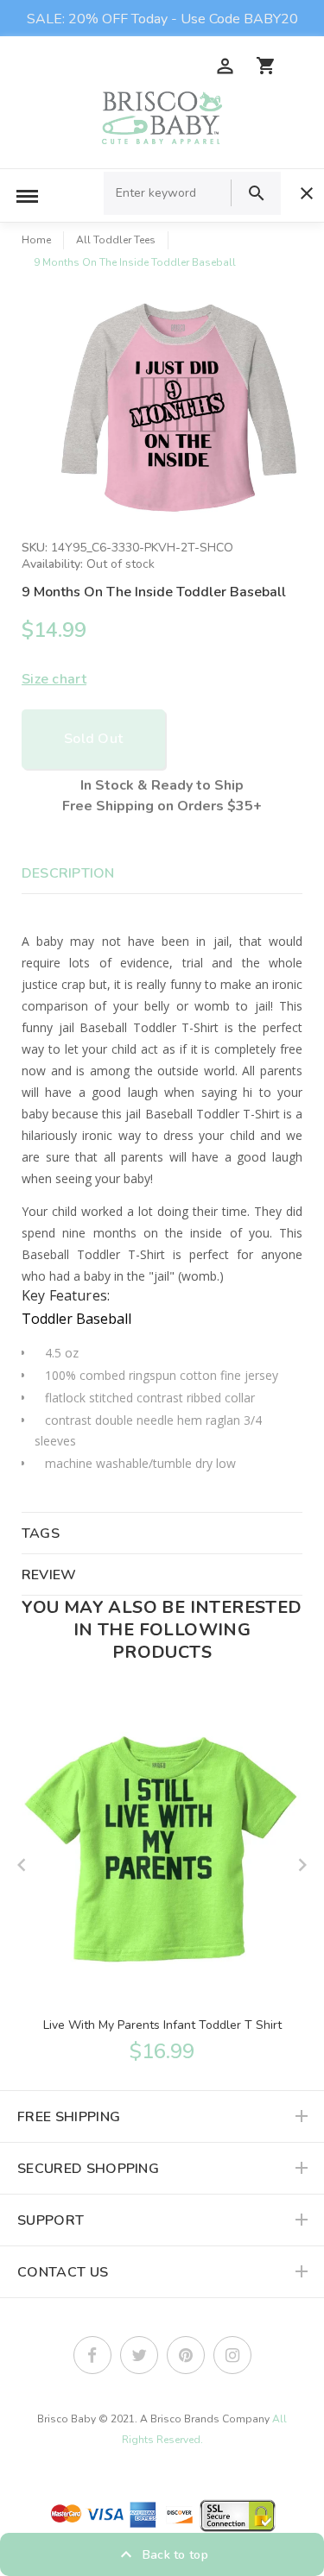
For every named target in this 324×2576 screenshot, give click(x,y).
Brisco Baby (67, 2419)
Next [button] (302, 1865)
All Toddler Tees (116, 240)
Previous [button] (22, 1865)
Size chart (54, 679)
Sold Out (93, 739)
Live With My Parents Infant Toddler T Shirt (162, 2025)
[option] (179, 408)
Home (36, 240)
